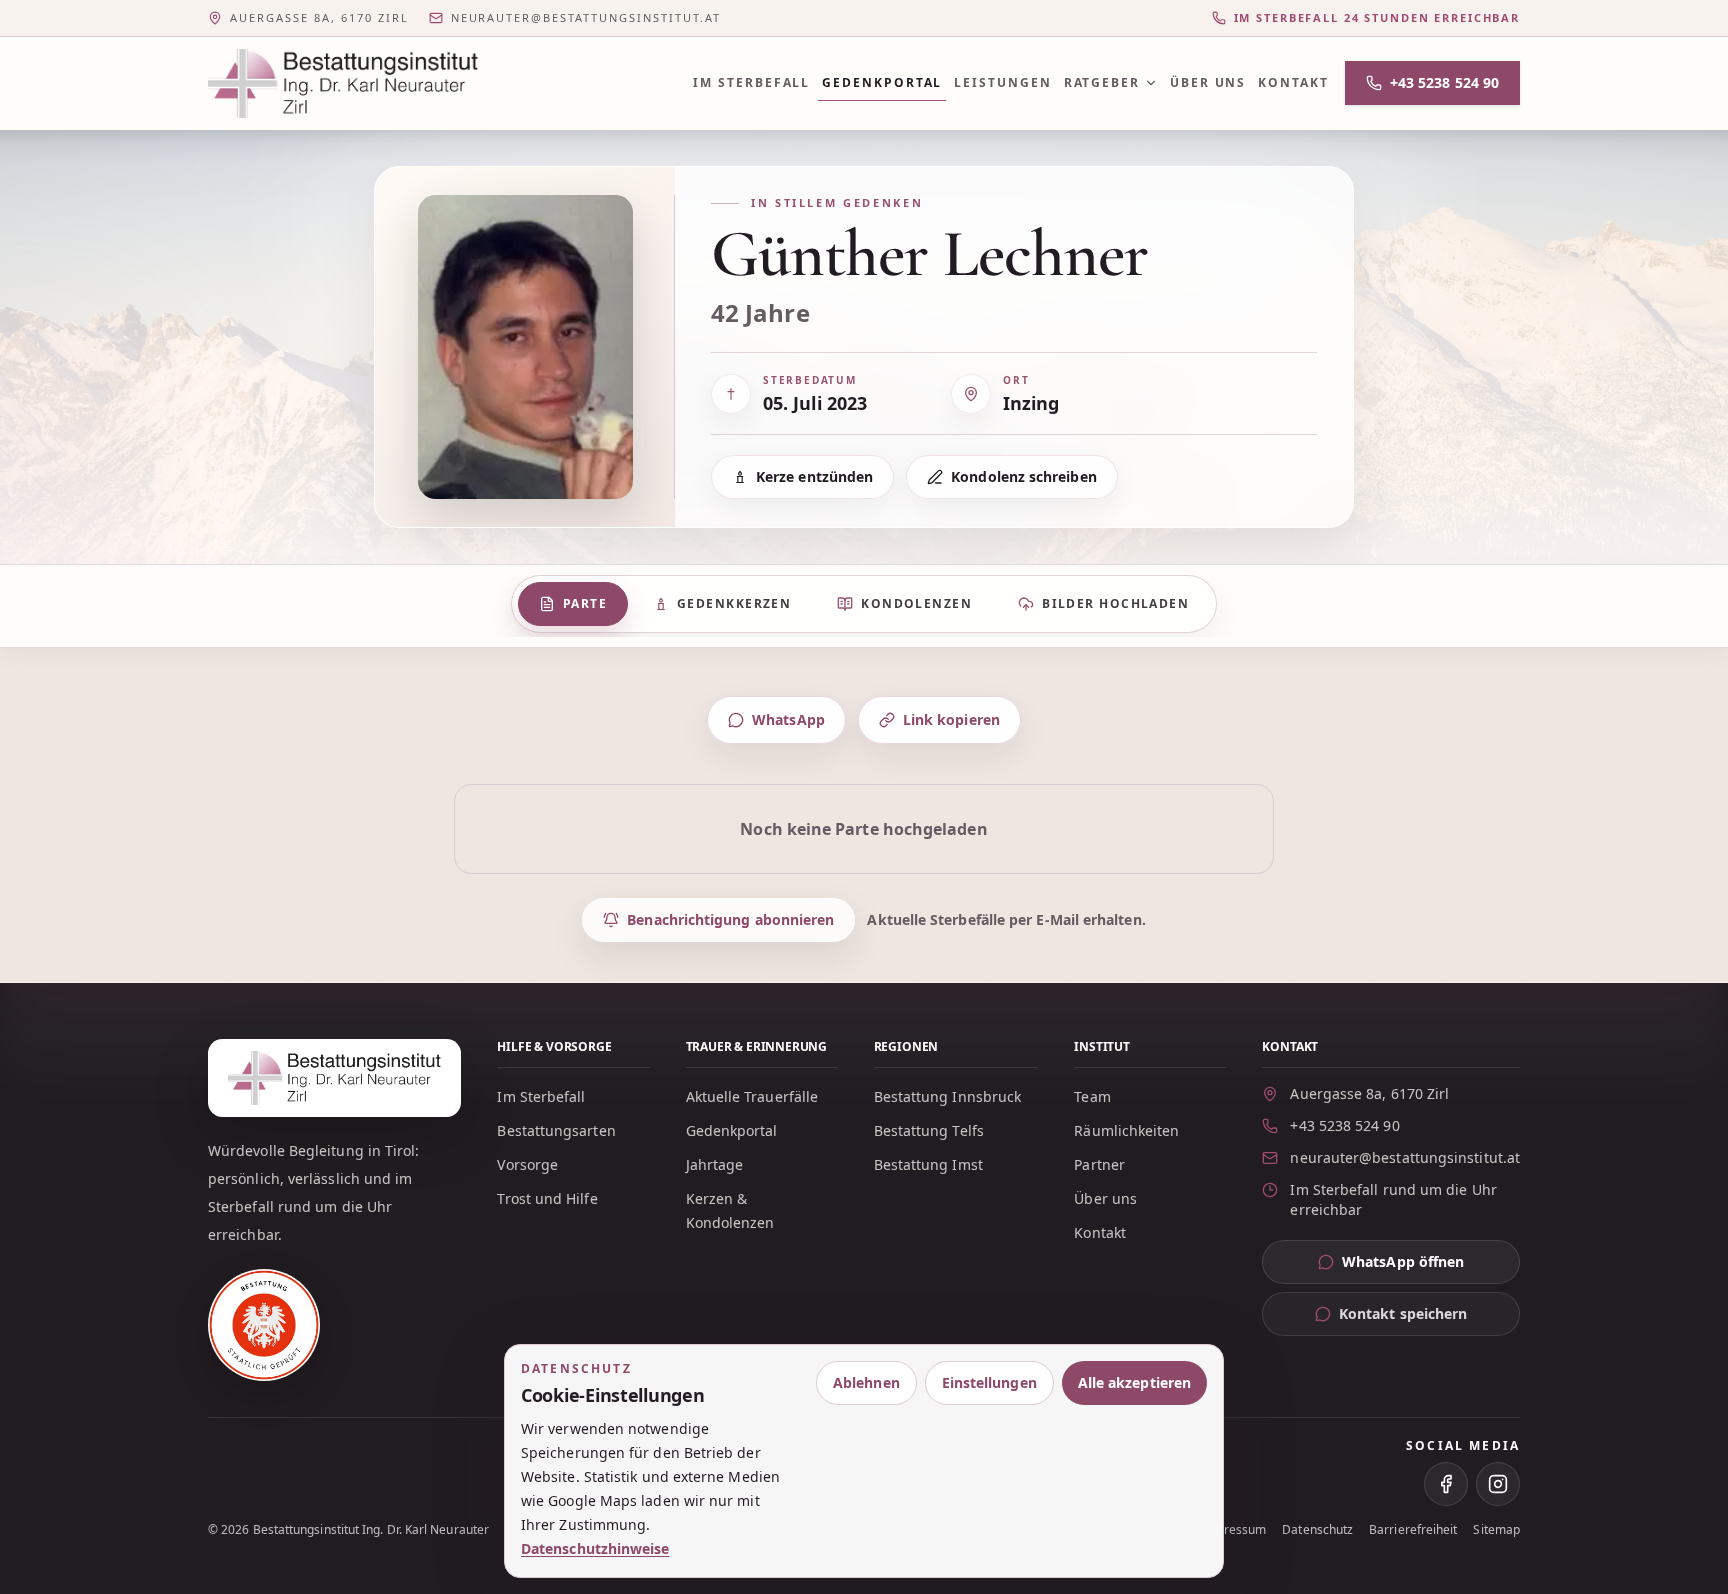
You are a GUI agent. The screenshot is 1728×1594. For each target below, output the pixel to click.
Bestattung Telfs (929, 1130)
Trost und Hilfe (547, 1198)
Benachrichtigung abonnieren (730, 919)
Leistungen (1002, 82)
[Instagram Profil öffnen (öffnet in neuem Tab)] (1498, 1484)
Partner (1099, 1164)
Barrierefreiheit (1413, 1530)
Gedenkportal (882, 82)
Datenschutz (1317, 1530)
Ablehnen (866, 1382)
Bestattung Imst (928, 1164)
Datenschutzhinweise (595, 1548)
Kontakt (1293, 82)
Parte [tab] (585, 603)
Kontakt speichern (1403, 1313)
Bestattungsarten (556, 1130)
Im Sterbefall (751, 82)
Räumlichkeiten (1126, 1130)
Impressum (1234, 1530)
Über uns (1208, 82)
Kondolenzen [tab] (916, 603)
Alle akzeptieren (1134, 1382)
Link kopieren (951, 719)
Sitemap (1496, 1530)
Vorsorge (527, 1164)
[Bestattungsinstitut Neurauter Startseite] (343, 83)
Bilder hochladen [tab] (1115, 603)
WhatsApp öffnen (1431, 1266)
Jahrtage (715, 1164)
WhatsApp (788, 719)
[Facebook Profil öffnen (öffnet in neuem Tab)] (1446, 1484)
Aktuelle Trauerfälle (752, 1096)
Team (1092, 1096)
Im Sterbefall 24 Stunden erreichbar (1377, 17)
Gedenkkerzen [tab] (734, 603)
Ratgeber (1102, 82)
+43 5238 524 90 (1444, 82)
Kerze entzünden (814, 476)
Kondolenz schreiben (1024, 476)
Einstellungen (989, 1382)
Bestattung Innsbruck (948, 1096)
